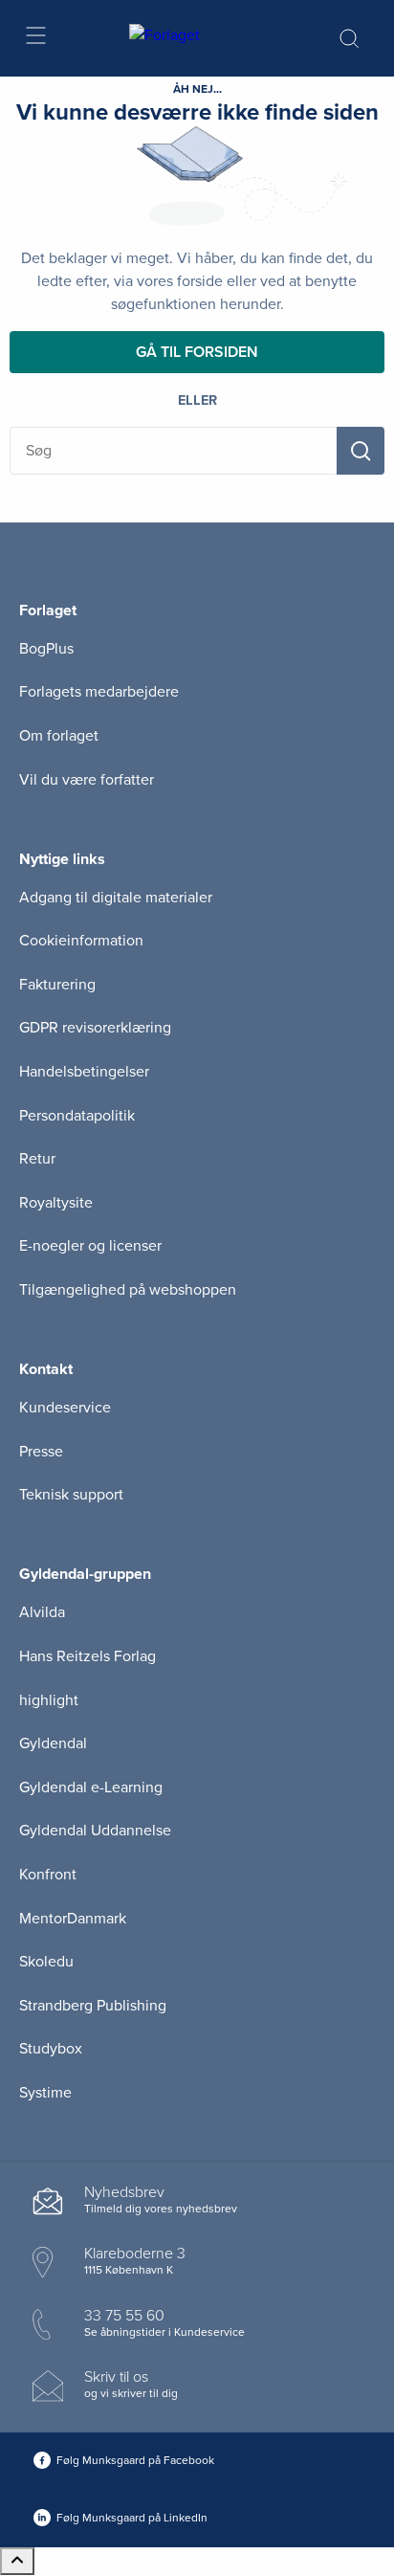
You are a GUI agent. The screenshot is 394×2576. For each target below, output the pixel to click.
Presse (41, 1452)
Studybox (51, 2049)
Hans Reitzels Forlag (88, 1656)
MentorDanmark (73, 1919)
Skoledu (46, 1962)
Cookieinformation (81, 941)
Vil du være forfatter (87, 780)
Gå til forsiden (197, 352)
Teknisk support (71, 1495)
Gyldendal (53, 1743)
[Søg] (361, 451)
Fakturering (57, 985)
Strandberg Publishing (93, 2006)
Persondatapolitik (77, 1116)
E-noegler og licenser (90, 1246)
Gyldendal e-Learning (91, 1788)
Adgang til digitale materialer (116, 898)
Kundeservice (65, 1408)
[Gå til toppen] (17, 2561)
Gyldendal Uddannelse (95, 1831)
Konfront (48, 1875)
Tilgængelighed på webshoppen (128, 1290)
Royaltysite (56, 1203)
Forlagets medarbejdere (99, 692)
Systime (45, 2093)
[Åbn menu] (35, 39)
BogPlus (46, 649)
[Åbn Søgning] (349, 38)
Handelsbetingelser (84, 1072)
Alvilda (42, 1612)
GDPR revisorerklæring (95, 1028)
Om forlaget (59, 736)
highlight (49, 1700)
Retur (37, 1159)
